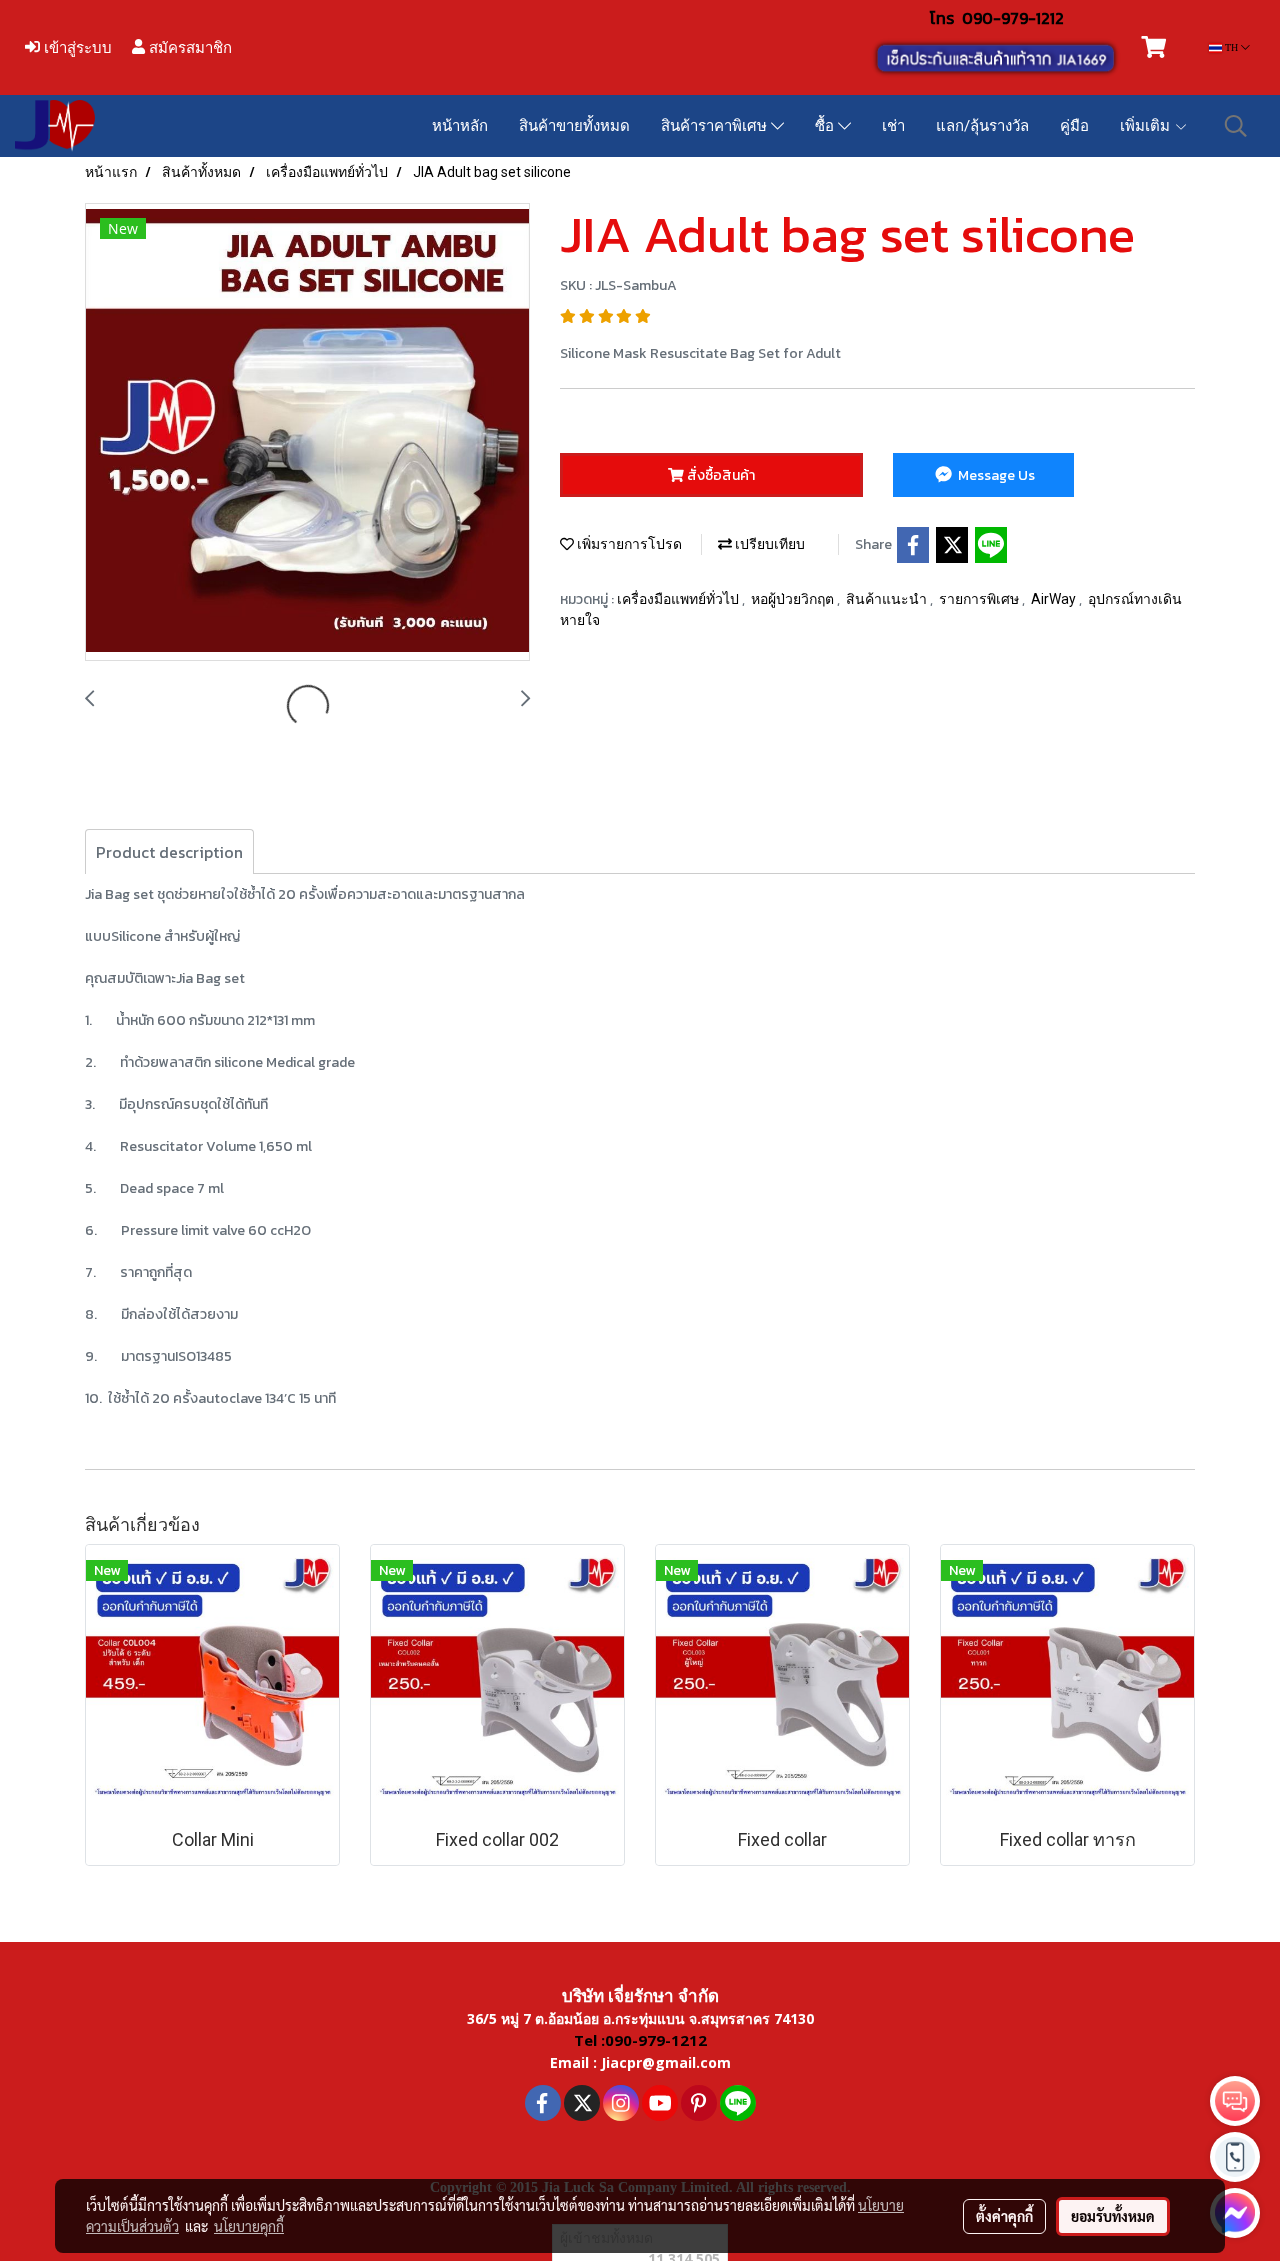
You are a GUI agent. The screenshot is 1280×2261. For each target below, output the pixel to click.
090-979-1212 (1013, 18)
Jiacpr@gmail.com (666, 2062)
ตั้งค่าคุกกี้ (1004, 2216)
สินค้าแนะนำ (888, 599)
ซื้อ (826, 126)
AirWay (1055, 599)
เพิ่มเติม (1147, 126)
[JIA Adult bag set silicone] (307, 433)
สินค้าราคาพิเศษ (716, 126)
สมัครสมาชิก (188, 47)
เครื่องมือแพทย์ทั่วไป (679, 599)
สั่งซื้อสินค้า (719, 475)
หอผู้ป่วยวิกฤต (794, 599)
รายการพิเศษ (980, 599)
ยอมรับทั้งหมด (1113, 2216)
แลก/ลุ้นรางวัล (982, 126)
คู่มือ (1074, 126)
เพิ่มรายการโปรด (628, 544)
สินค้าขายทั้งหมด (574, 126)
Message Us (995, 475)
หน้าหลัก (460, 126)
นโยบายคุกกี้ (249, 2226)
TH (1231, 47)
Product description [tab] (169, 852)
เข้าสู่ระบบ (76, 47)
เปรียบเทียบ (768, 544)
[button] (1236, 126)
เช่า (893, 126)
